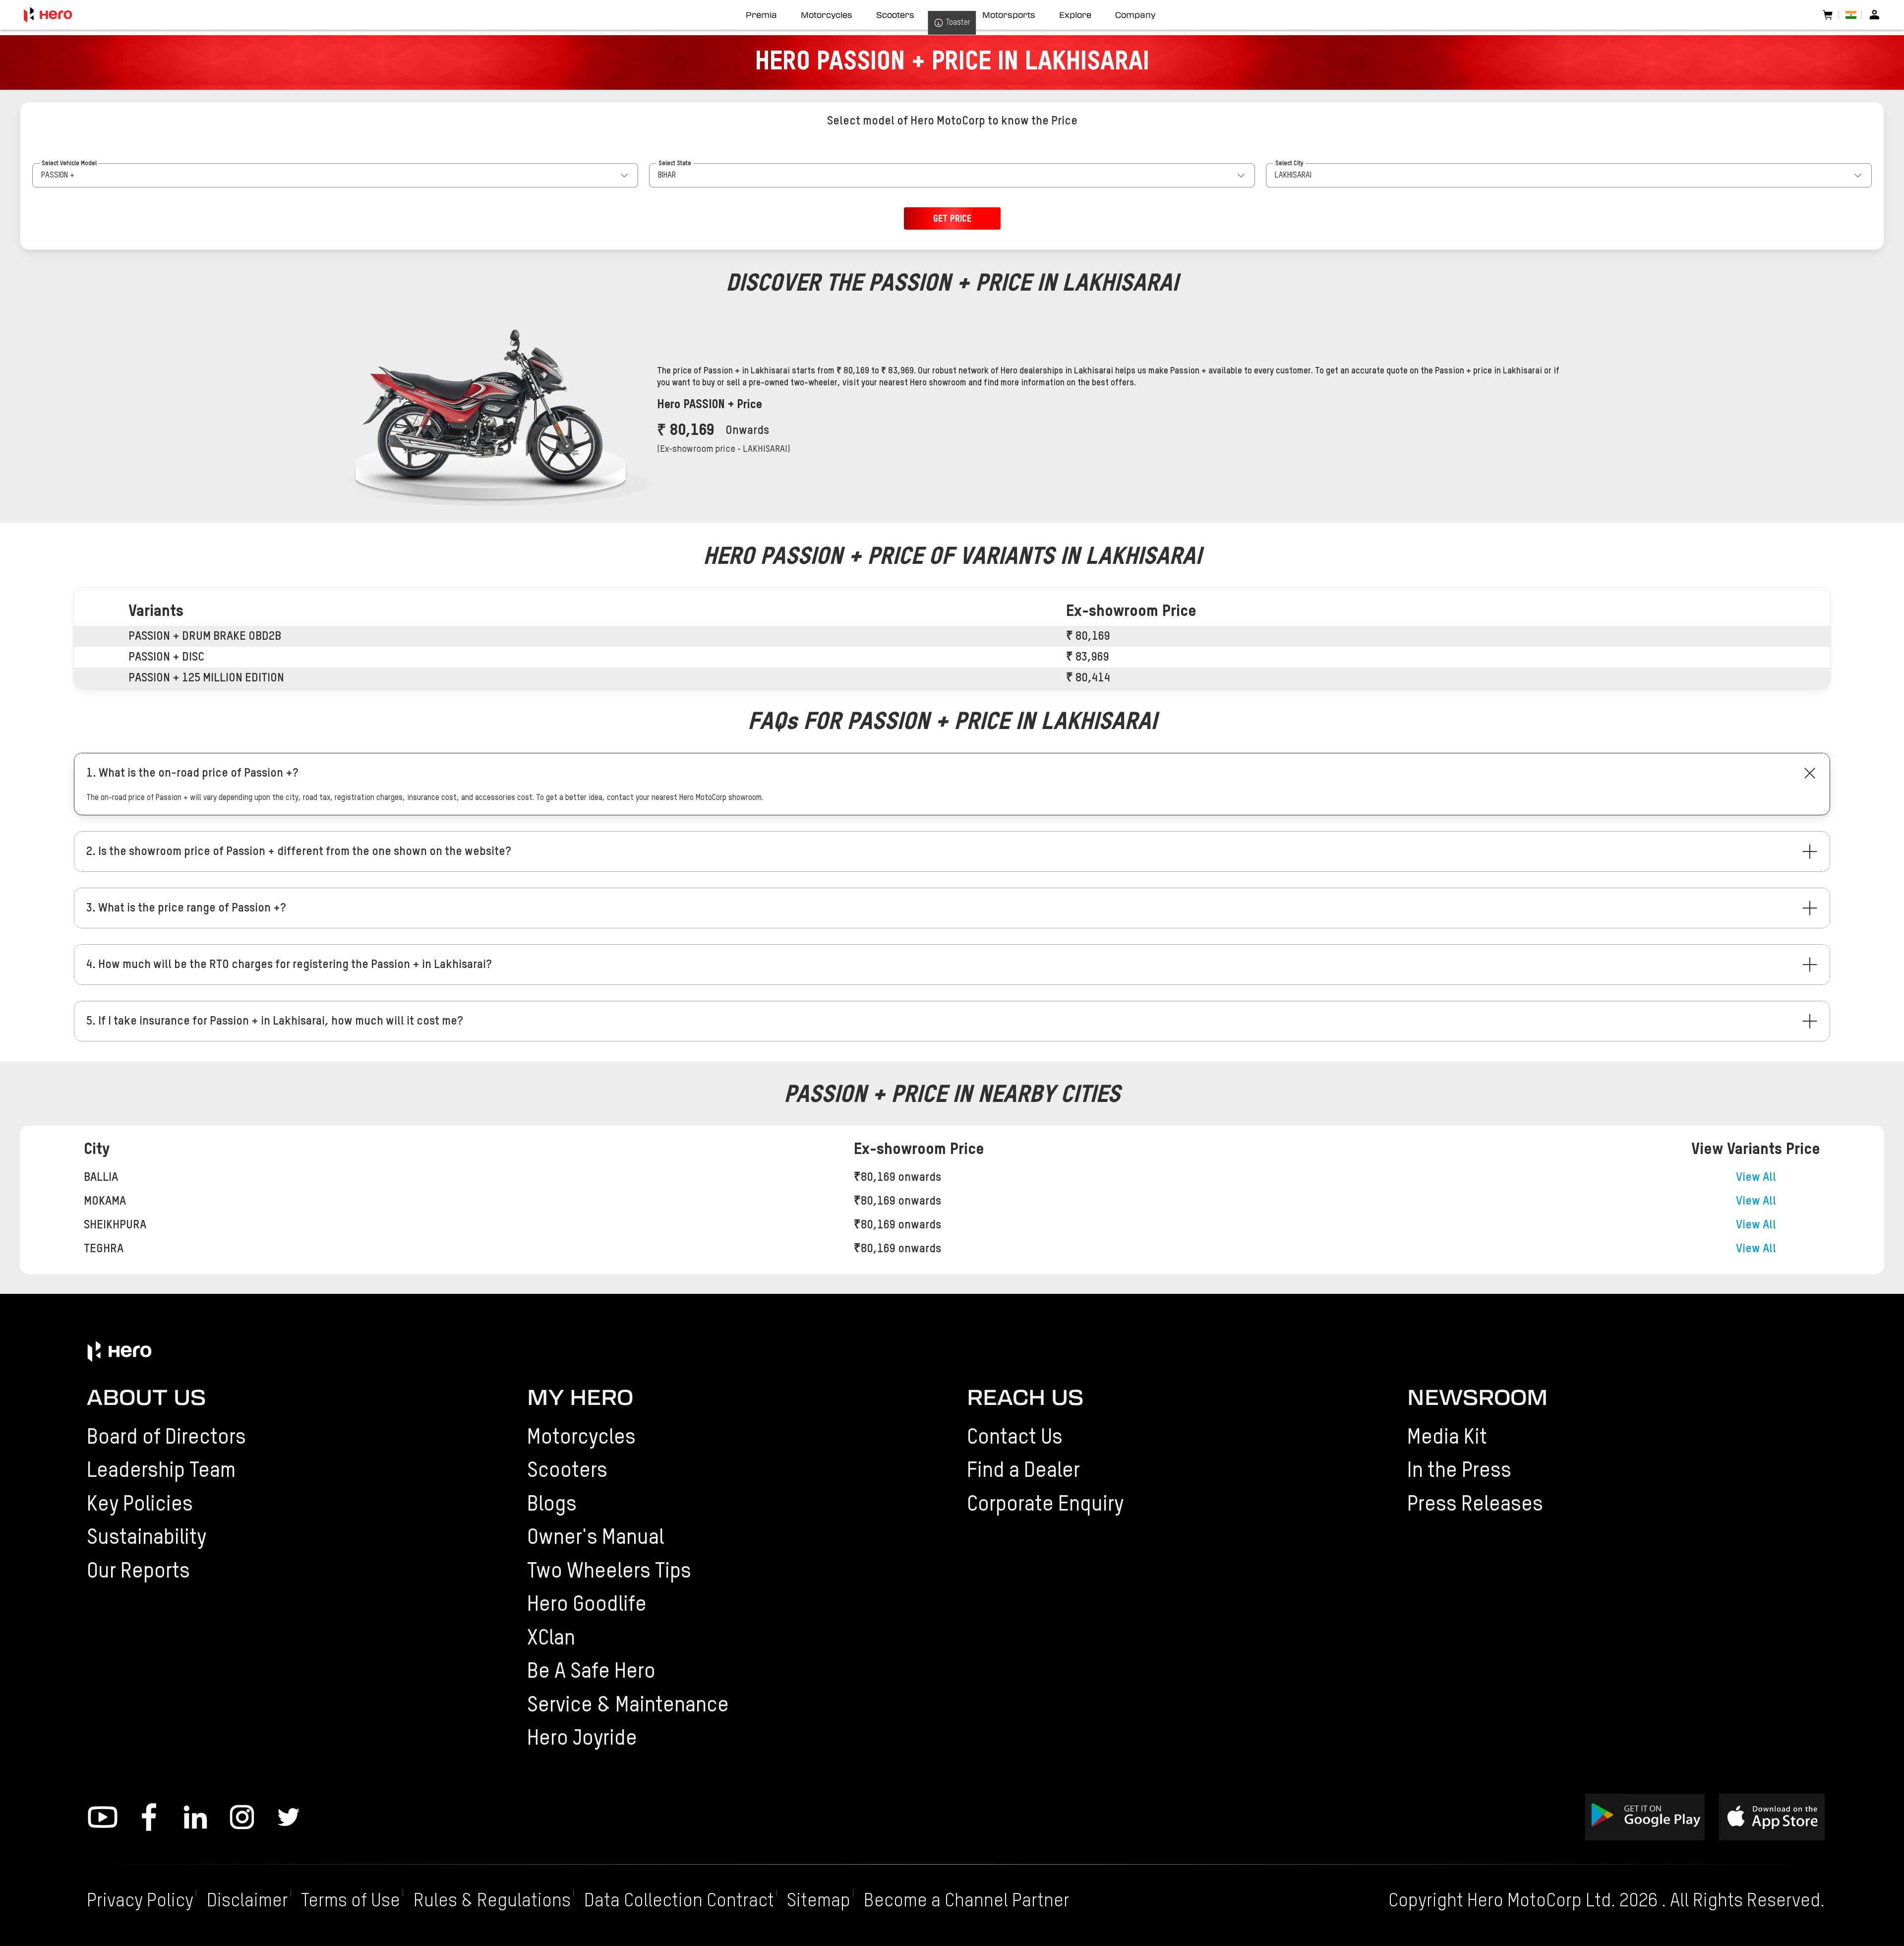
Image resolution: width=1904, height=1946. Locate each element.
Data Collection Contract (679, 1901)
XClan (551, 1639)
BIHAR (667, 176)
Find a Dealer (1023, 1471)
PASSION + (58, 176)
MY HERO (580, 1397)
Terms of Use (351, 1901)
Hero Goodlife (587, 1605)
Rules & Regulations (492, 1901)
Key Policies (140, 1505)
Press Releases (1475, 1505)
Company (1135, 15)
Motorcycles (581, 1438)
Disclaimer (247, 1901)
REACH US (1025, 1397)
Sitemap (819, 1901)
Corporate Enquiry (1045, 1505)
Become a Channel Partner (967, 1901)
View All (1756, 1177)
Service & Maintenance (628, 1706)
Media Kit (1447, 1438)
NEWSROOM (1478, 1397)
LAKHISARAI (1293, 176)
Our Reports (138, 1572)
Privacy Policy (140, 1901)
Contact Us (1015, 1438)
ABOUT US (146, 1397)
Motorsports (1009, 15)
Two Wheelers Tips (609, 1572)
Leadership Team (161, 1471)
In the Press (1459, 1471)
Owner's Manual (595, 1538)
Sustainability (147, 1538)
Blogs (552, 1505)
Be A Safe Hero (591, 1672)
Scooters (567, 1471)
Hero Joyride (582, 1739)
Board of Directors (166, 1438)
